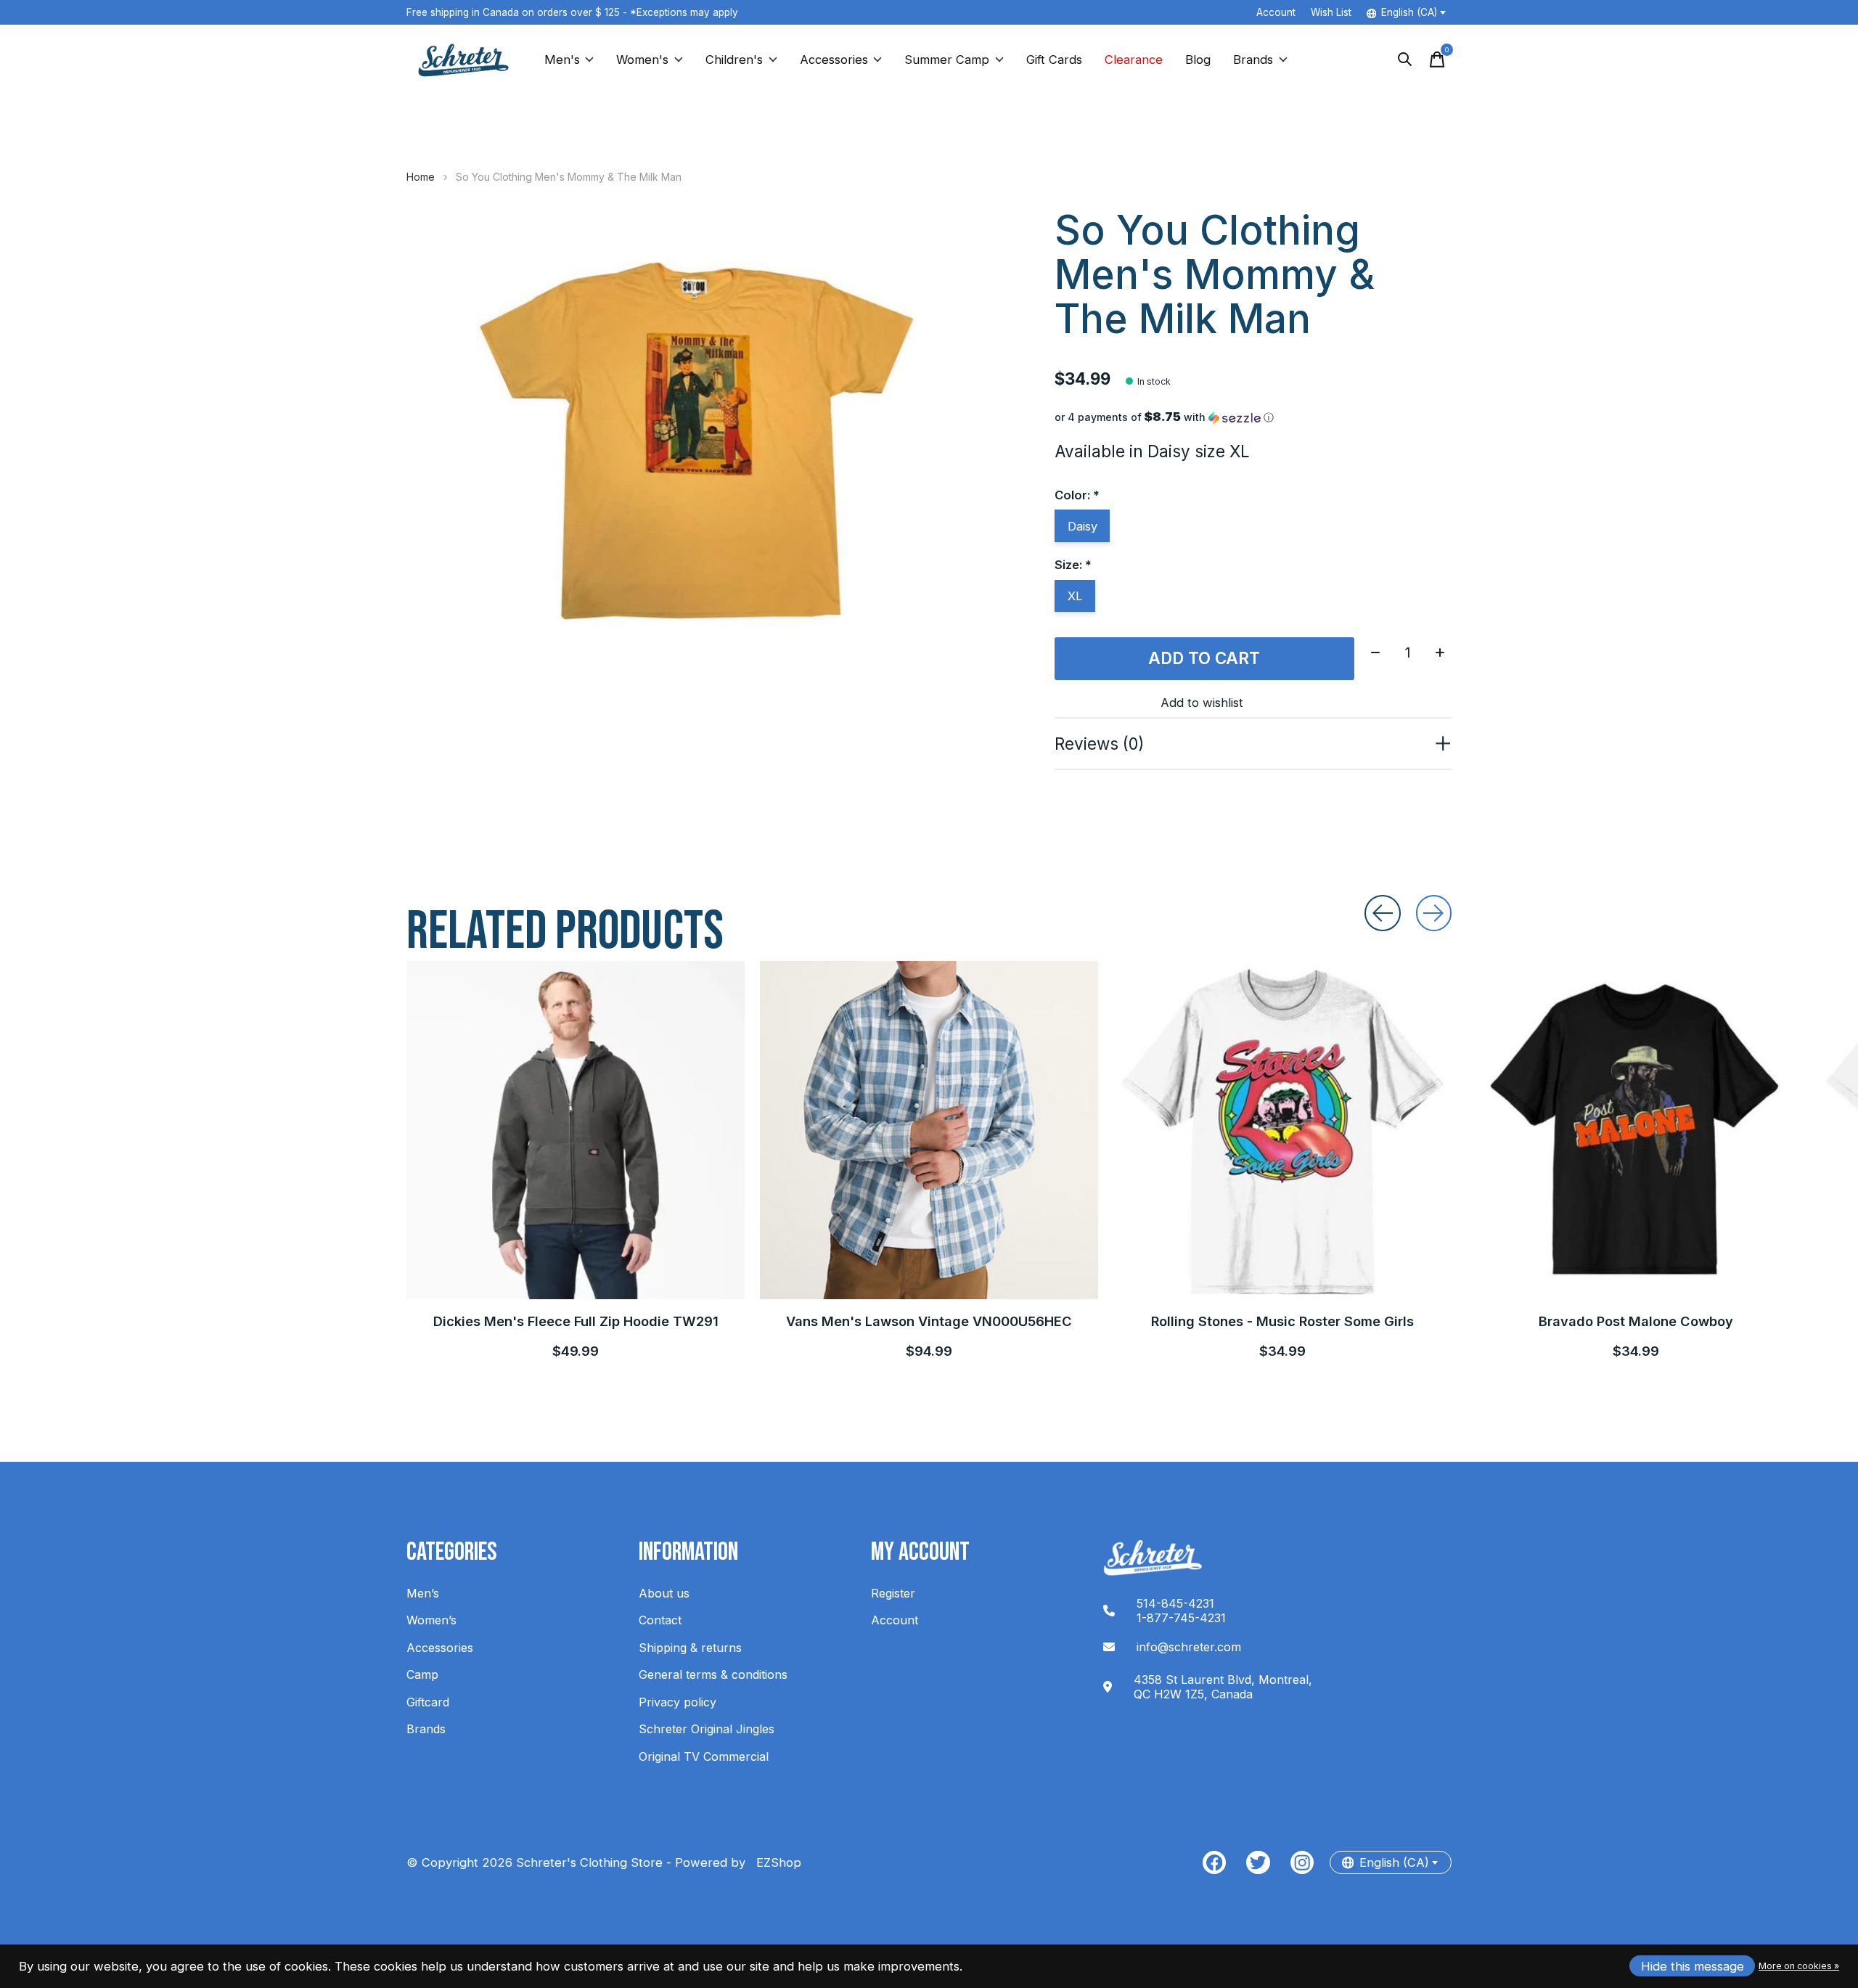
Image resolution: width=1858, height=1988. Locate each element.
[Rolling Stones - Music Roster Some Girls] (1282, 1130)
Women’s (431, 1620)
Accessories (834, 60)
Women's (642, 60)
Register (893, 1593)
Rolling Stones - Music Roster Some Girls (1282, 1321)
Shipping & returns (690, 1648)
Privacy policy (678, 1702)
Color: (1077, 495)
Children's (734, 60)
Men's (562, 60)
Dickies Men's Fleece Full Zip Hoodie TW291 (576, 1321)
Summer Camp (947, 60)
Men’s (423, 1593)
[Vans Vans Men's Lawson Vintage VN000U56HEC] (929, 1130)
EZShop (775, 1862)
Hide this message (1693, 1966)
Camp (422, 1674)
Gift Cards (1054, 60)
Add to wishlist (1202, 703)
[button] (1253, 417)
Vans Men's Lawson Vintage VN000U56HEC (929, 1321)
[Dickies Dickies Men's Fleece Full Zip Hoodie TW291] (576, 1130)
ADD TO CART (1204, 658)
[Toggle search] (1405, 60)
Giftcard (428, 1702)
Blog (1198, 60)
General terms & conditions (713, 1674)
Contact (660, 1620)
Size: (1073, 565)
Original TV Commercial (704, 1756)
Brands (1253, 60)
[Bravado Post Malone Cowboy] (1636, 1130)
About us (664, 1593)
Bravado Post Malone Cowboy (1636, 1321)
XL (1075, 596)
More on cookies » (1799, 1966)
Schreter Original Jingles (707, 1729)
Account (895, 1620)
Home (421, 177)
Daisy (1083, 526)
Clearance (1134, 60)
